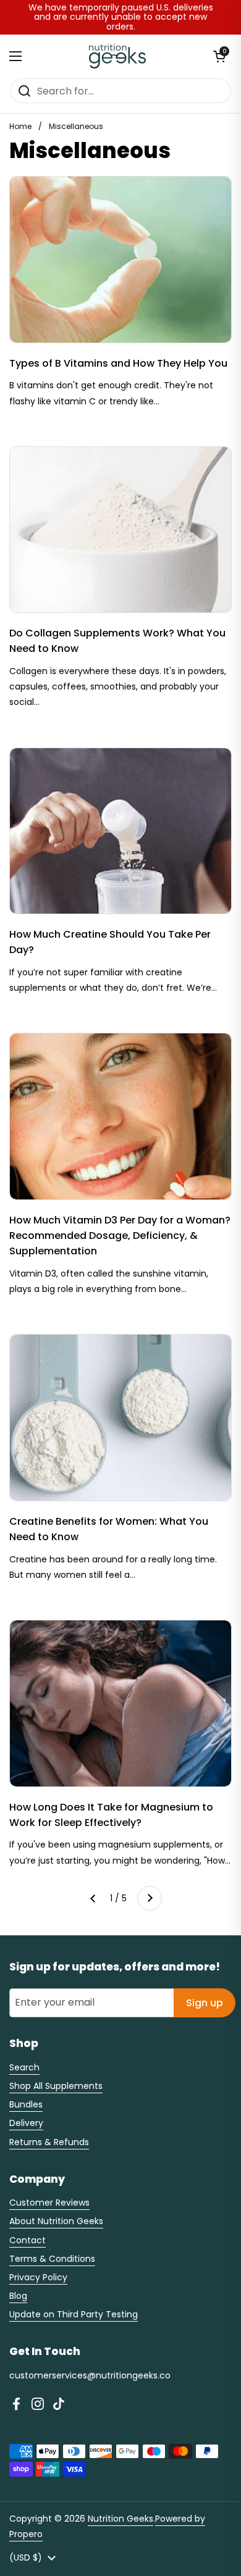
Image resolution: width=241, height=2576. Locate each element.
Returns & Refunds (49, 2142)
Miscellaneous (76, 126)
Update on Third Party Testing (74, 2314)
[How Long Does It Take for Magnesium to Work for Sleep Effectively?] (120, 1703)
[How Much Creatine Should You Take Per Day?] (120, 831)
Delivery (26, 2123)
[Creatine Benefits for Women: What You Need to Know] (120, 1418)
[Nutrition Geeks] (118, 56)
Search (24, 2067)
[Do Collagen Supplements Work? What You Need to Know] (120, 530)
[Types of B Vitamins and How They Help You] (120, 260)
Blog (18, 2296)
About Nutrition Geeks (56, 2221)
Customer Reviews (49, 2203)
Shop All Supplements (56, 2086)
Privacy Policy (38, 2277)
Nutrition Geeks (120, 2519)
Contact (27, 2240)
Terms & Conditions (52, 2259)
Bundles (26, 2104)
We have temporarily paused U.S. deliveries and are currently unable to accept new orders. (121, 17)
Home (20, 126)
